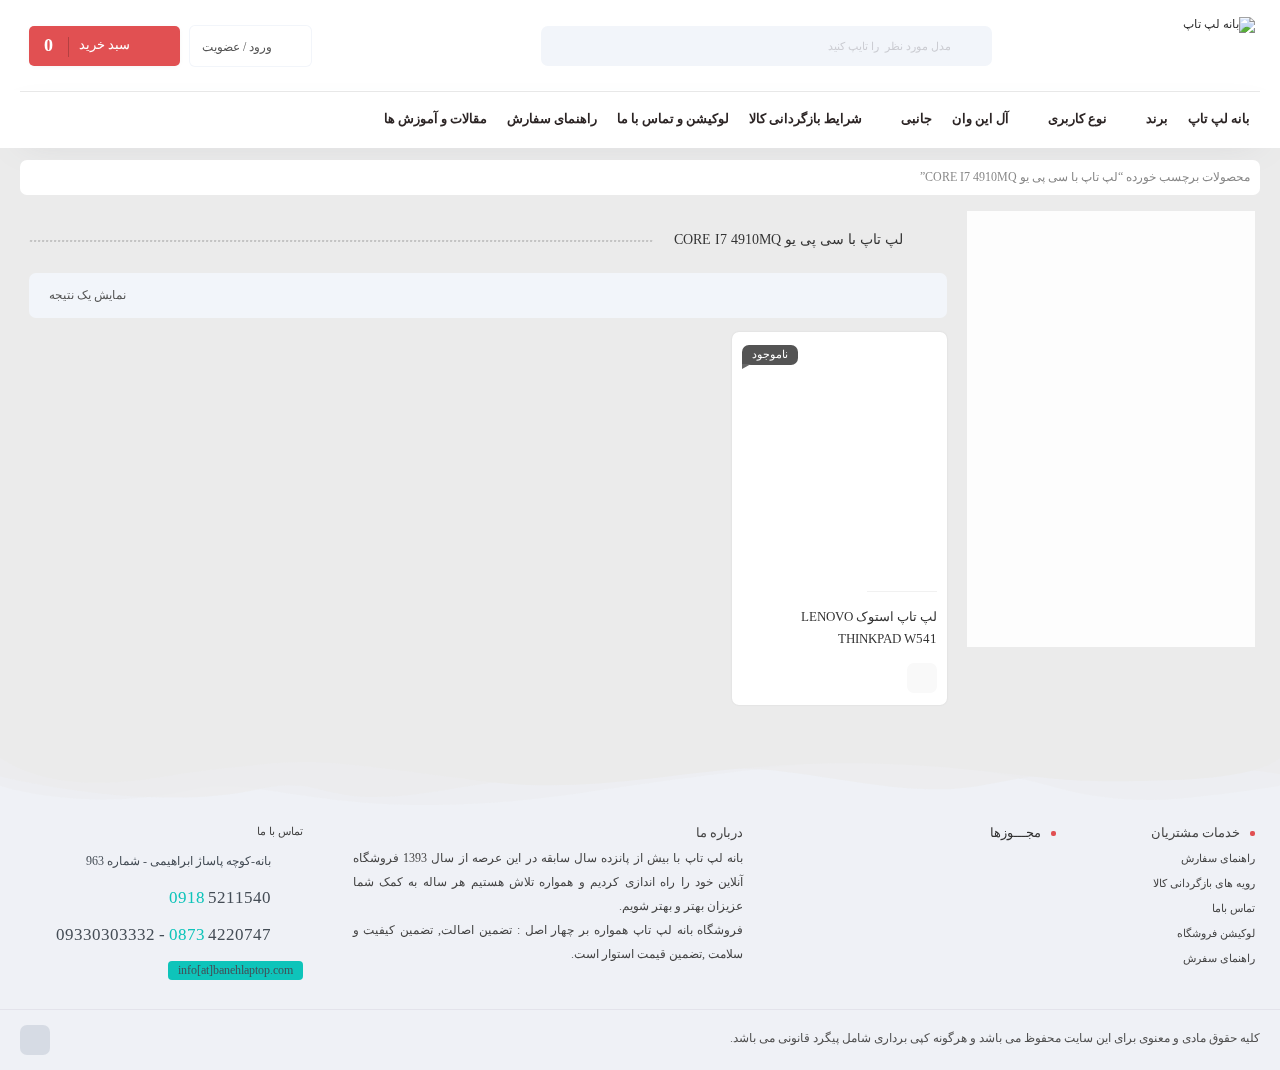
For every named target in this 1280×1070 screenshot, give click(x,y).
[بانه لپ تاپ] (1219, 46)
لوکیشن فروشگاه (1216, 933)
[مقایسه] (887, 678)
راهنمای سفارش (1218, 858)
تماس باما (1233, 908)
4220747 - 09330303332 (163, 934)
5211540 (220, 897)
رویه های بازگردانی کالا (1204, 883)
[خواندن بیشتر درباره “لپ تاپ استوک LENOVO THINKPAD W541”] (922, 678)
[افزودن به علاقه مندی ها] (857, 678)
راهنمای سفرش (1219, 958)
